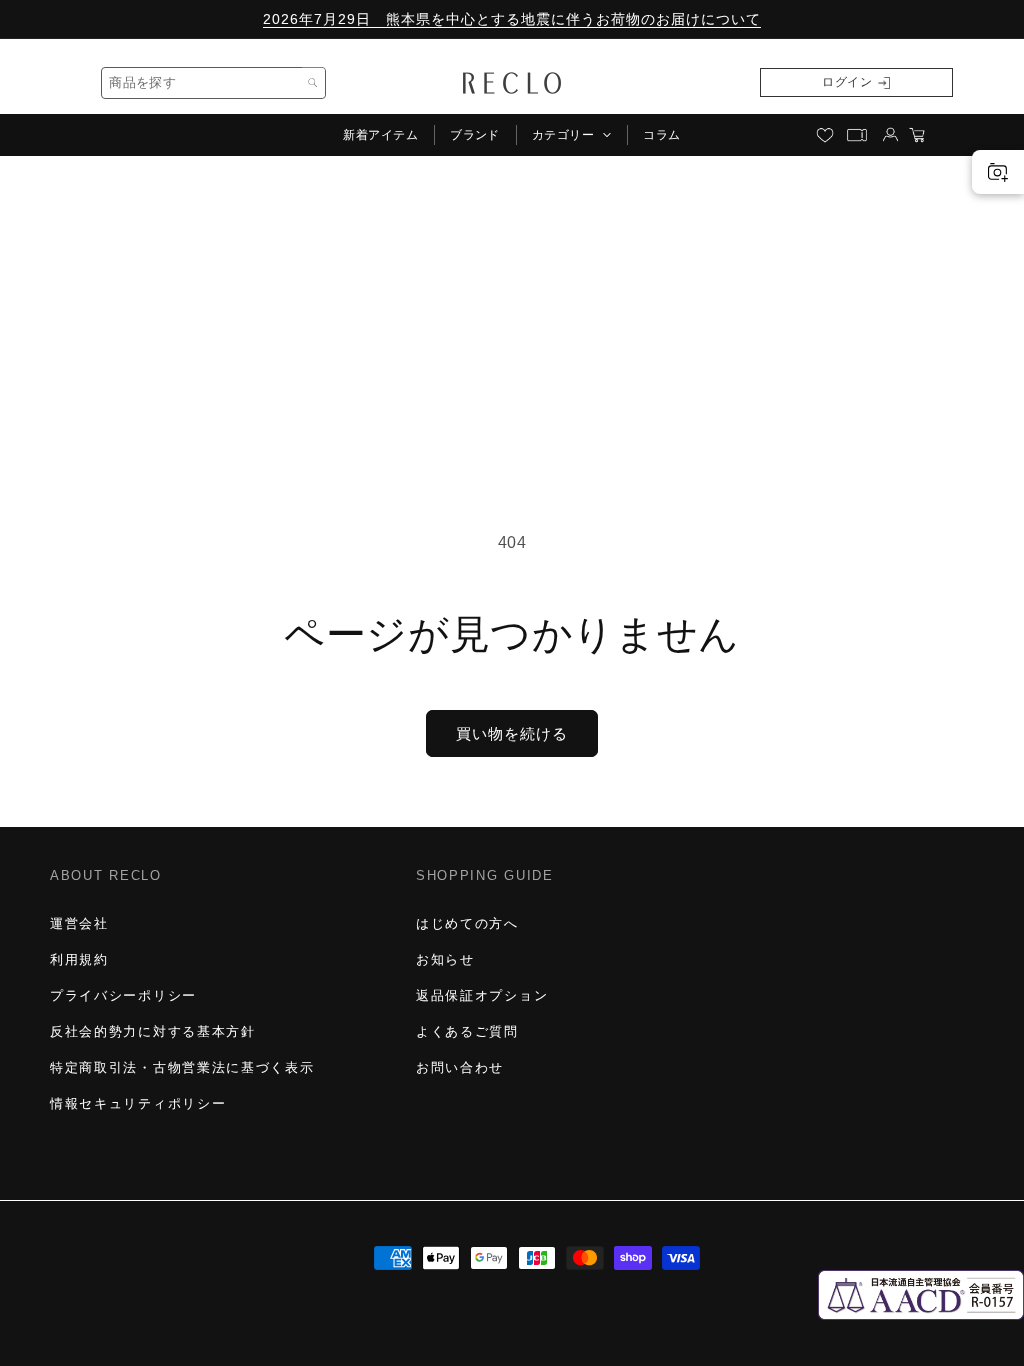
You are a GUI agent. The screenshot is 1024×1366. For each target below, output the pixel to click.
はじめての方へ (467, 923)
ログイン (847, 82)
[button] (571, 135)
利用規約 (79, 959)
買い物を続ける (512, 733)
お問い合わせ (460, 1067)
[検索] (312, 83)
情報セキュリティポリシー (138, 1103)
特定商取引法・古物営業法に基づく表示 (182, 1067)
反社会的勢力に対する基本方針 (153, 1031)
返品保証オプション (482, 995)
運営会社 (79, 923)
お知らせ (445, 959)
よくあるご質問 (467, 1031)
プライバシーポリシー (123, 995)
